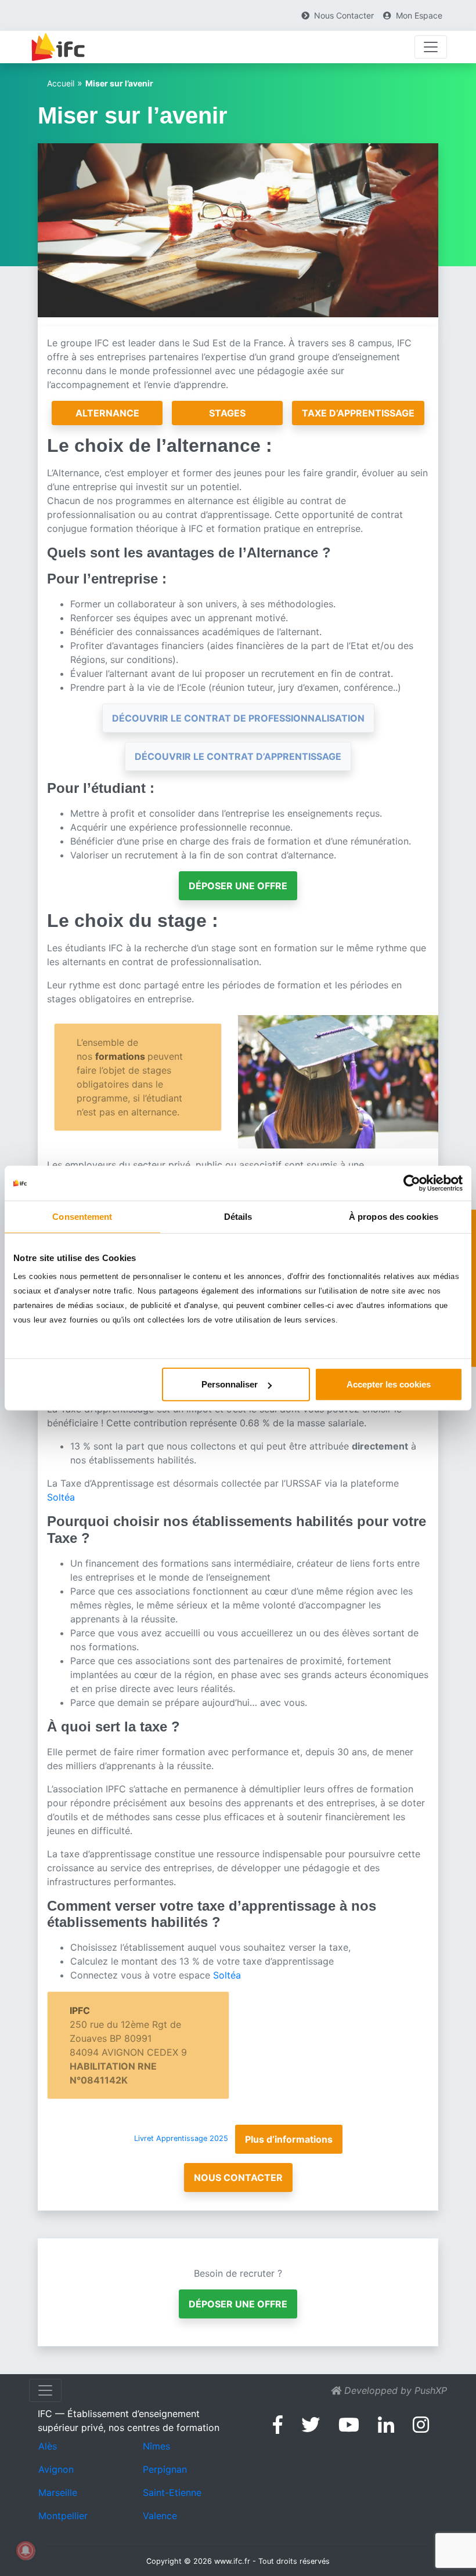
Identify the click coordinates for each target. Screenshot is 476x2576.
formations (121, 1056)
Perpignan (165, 2469)
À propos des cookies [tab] (394, 1216)
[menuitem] (338, 15)
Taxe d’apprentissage (358, 413)
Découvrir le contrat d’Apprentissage (238, 756)
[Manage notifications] (26, 2550)
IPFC (80, 2010)
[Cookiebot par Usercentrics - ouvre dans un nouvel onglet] (412, 1183)
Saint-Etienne (172, 2492)
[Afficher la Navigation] (431, 47)
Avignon (56, 2469)
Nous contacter (238, 2178)
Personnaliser (230, 1384)
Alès (48, 2446)
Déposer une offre (238, 886)
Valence (160, 2516)
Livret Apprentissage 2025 (181, 2139)
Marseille (58, 2492)
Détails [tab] (238, 1216)
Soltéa (61, 1497)
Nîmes (156, 2446)
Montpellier (63, 2516)
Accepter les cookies (389, 1384)
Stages (227, 413)
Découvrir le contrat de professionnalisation (238, 718)
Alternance (107, 413)
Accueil (61, 83)
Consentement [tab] (82, 1216)
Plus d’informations (289, 2139)
